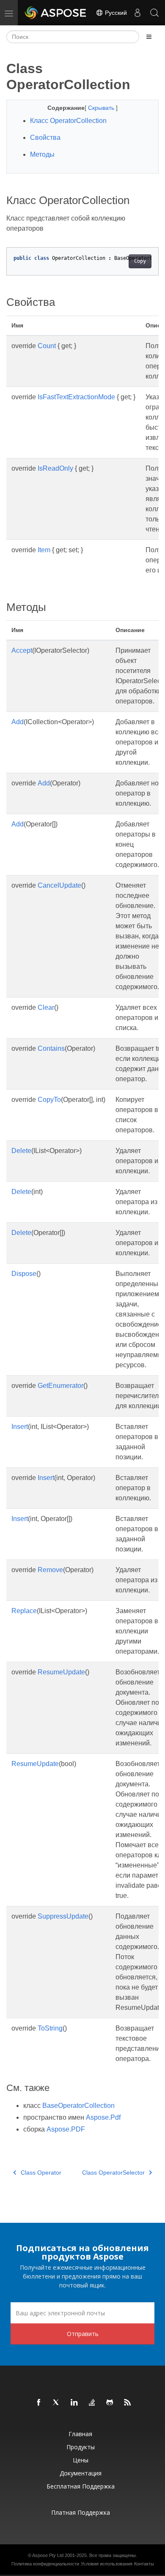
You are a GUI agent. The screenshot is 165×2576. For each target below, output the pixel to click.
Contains (51, 1048)
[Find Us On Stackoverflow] (92, 2403)
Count (47, 346)
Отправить (83, 2334)
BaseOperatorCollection (78, 2106)
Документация (81, 2473)
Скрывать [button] (102, 108)
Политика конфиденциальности (45, 2564)
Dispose (24, 1274)
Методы (42, 154)
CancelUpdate (59, 885)
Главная (80, 2434)
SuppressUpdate (63, 1916)
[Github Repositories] (110, 2403)
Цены (81, 2460)
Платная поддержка (81, 2512)
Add (18, 722)
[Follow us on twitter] (57, 2403)
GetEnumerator (60, 1386)
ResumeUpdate (61, 1672)
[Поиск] (154, 13)
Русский (115, 13)
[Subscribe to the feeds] (128, 2403)
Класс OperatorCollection (68, 121)
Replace (24, 1611)
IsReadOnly (55, 468)
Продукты (81, 2447)
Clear (46, 1007)
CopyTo (49, 1100)
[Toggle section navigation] (149, 37)
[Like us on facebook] (39, 2403)
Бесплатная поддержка (81, 2486)
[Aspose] (56, 13)
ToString (50, 2028)
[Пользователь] (137, 13)
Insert (20, 1427)
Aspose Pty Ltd (48, 2555)
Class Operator (41, 2173)
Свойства (45, 138)
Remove (50, 1570)
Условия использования (107, 2564)
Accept (22, 650)
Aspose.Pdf (103, 2117)
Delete (21, 1151)
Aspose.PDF (66, 2129)
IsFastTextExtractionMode (76, 397)
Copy (140, 261)
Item (44, 550)
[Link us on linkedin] (74, 2403)
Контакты (144, 2564)
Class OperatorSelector (113, 2173)
